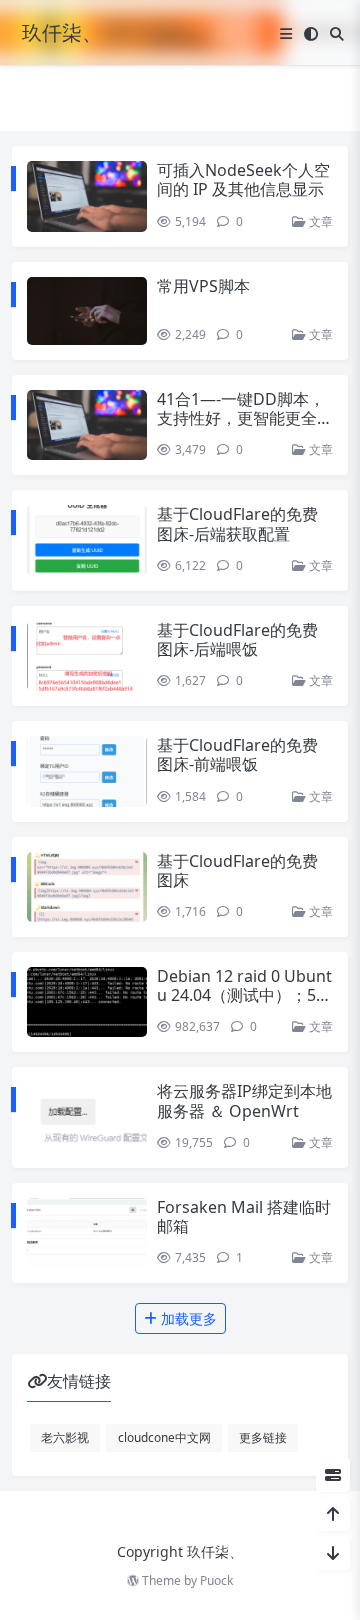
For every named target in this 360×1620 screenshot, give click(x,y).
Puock (216, 1580)
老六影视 (65, 1437)
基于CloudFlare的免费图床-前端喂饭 (237, 754)
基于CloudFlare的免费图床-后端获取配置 (237, 523)
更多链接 (263, 1437)
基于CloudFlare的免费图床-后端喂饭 (237, 639)
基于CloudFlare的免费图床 (237, 870)
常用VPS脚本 (203, 286)
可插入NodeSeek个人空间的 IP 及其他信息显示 (243, 179)
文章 (319, 221)
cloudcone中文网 (164, 1437)
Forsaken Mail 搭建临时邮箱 (244, 1216)
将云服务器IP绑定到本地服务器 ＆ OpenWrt (244, 1100)
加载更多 (187, 1318)
